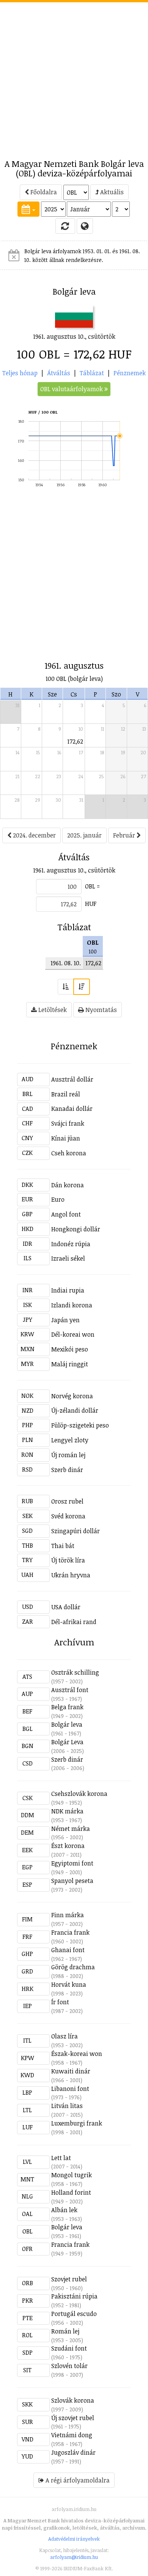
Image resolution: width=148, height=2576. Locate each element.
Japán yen (65, 1320)
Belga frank (67, 1707)
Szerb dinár (67, 1470)
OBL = (92, 886)
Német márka (71, 1829)
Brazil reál (66, 1094)
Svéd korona (68, 1516)
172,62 (75, 741)
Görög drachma (73, 1967)
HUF (91, 904)
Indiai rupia (68, 1290)
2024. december (34, 835)
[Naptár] (28, 209)
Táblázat (92, 373)
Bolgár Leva (67, 1742)
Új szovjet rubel (73, 2418)
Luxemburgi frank (77, 2123)
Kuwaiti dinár (71, 2071)
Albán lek (64, 2210)
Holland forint (71, 2192)
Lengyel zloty (70, 1440)
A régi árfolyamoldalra (77, 2480)
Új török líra (68, 1560)
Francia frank (70, 1932)
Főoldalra (43, 192)
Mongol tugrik (72, 2175)
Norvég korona (72, 1396)
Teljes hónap (20, 373)
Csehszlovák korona (79, 1794)
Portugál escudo (74, 2314)
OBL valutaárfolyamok (72, 389)
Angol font (66, 1214)
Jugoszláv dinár (73, 2452)
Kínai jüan (66, 1138)
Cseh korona (69, 1153)
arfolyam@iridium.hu (74, 2557)
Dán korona (68, 1185)
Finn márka (68, 1915)
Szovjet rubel (69, 2279)
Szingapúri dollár (76, 1531)
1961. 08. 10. (66, 963)
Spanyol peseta (72, 1881)
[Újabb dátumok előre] (82, 987)
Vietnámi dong (72, 2435)
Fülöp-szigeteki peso (80, 1425)
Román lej (65, 2331)
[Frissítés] (65, 226)
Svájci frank (68, 1123)
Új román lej (68, 1455)
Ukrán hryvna (71, 1575)
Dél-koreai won (73, 1334)
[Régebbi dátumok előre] (66, 987)
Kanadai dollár (72, 1109)
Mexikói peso (70, 1349)
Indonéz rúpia (71, 1244)
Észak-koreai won (77, 2054)
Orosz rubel (67, 1501)
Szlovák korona (73, 2400)
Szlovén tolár (69, 2366)
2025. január (84, 835)
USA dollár (66, 1607)
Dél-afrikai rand (74, 1622)
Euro (58, 1199)
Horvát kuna (69, 1984)
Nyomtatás (100, 1010)
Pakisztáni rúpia (74, 2296)
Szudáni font (69, 2348)
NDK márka (67, 1811)
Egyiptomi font (72, 1863)
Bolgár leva (67, 1724)
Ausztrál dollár (72, 1079)
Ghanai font (68, 1950)
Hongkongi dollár (76, 1229)
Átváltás (59, 373)
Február (125, 835)
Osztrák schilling (75, 1672)
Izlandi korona (72, 1305)
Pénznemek (130, 373)
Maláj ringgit (70, 1364)
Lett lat (61, 2158)
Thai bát (63, 1546)
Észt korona (68, 1846)
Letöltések (52, 1010)
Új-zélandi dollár (75, 1410)
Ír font (60, 2002)
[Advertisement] (74, 76)
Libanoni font (70, 2089)
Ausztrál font (70, 1690)
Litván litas (67, 2106)
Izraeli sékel (68, 1258)
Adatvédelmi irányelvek (74, 2539)
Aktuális (111, 192)
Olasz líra (65, 2036)
